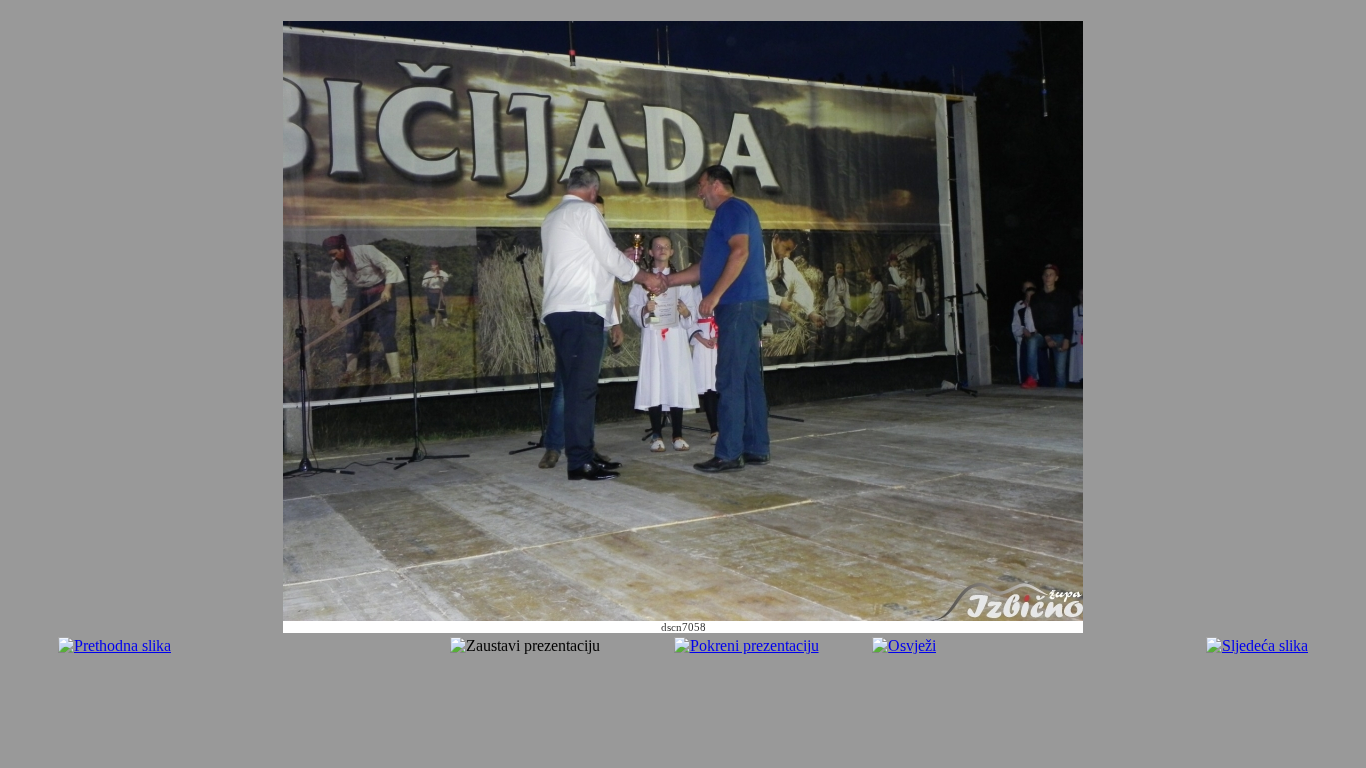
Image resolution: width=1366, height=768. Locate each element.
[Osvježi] (904, 645)
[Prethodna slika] (114, 645)
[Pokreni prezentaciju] (746, 645)
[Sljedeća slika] (1257, 645)
